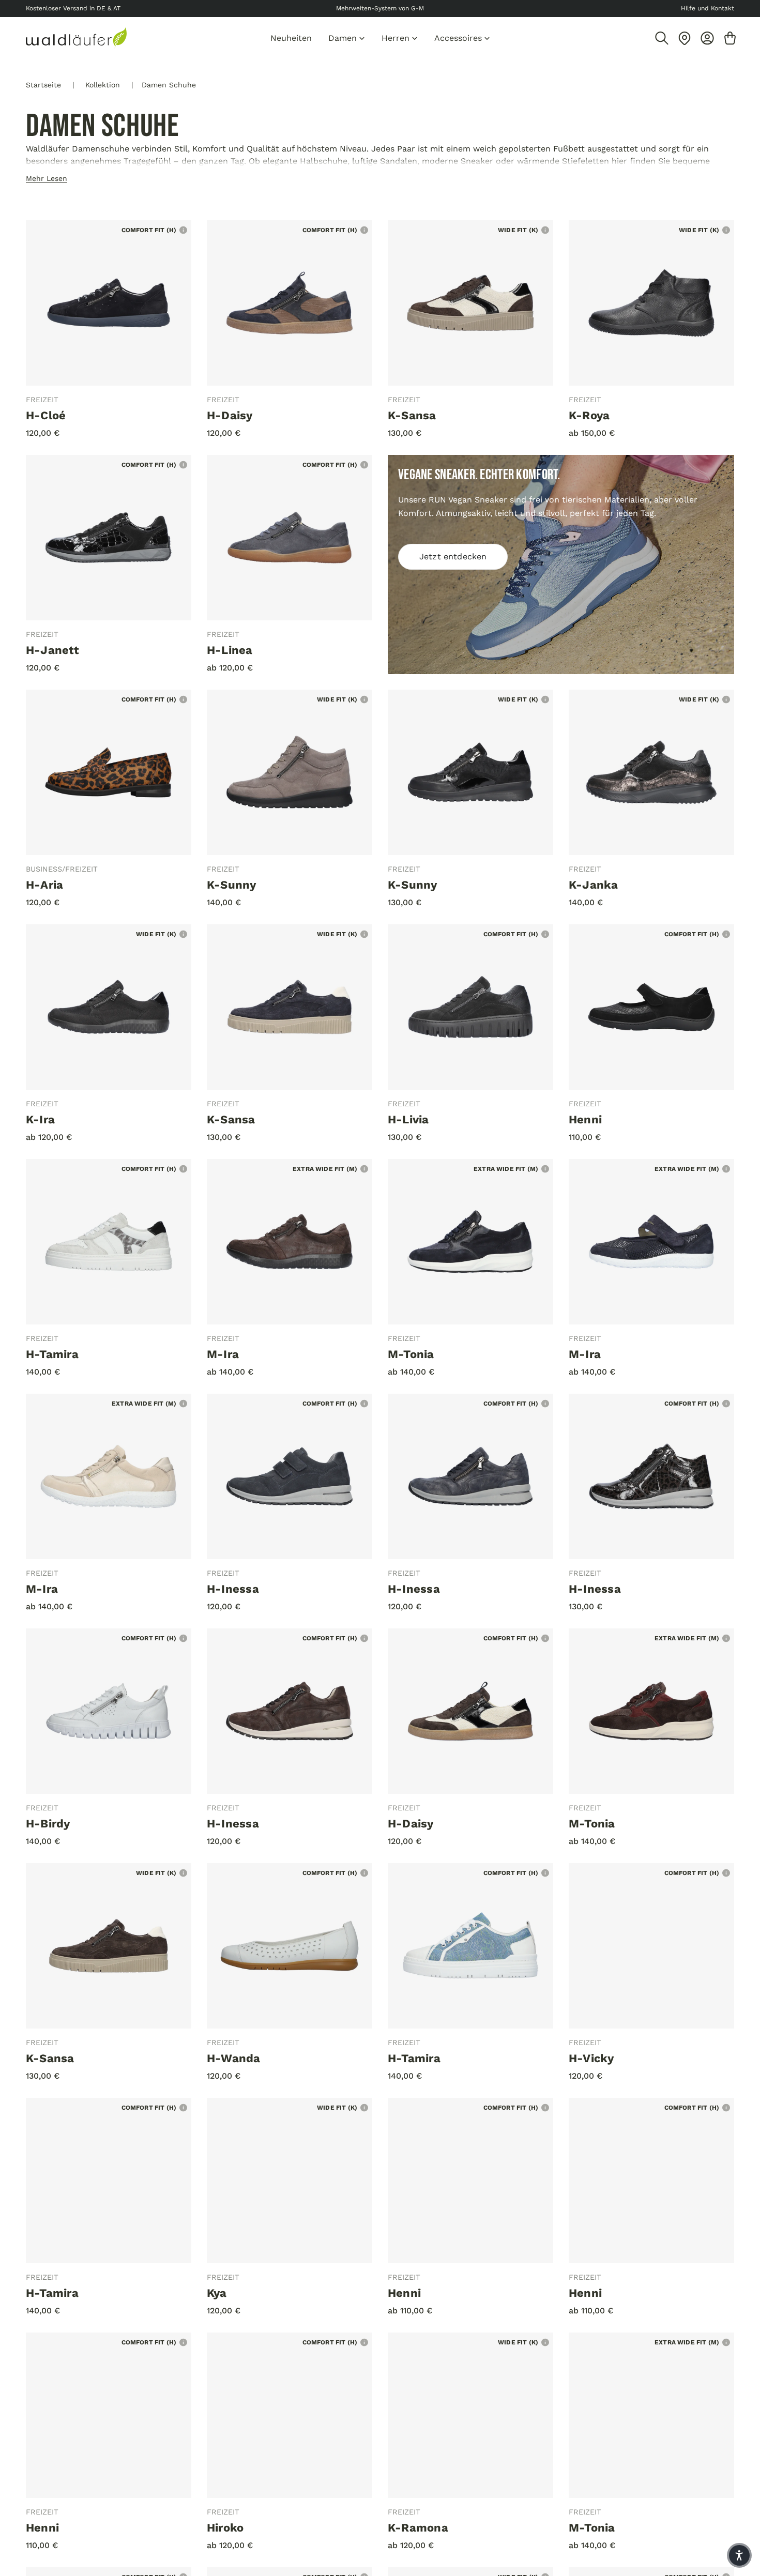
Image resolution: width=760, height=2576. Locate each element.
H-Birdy (48, 1824)
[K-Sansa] (470, 303)
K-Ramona (418, 2528)
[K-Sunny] (290, 772)
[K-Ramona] (470, 2415)
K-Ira (40, 1119)
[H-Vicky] (651, 1946)
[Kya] (290, 2181)
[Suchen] (662, 38)
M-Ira (223, 1354)
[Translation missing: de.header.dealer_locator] (685, 38)
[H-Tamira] (109, 1242)
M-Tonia (411, 1354)
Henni (585, 1119)
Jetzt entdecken (453, 557)
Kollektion (103, 85)
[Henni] (651, 1007)
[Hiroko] (290, 2415)
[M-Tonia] (470, 1242)
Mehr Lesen (47, 178)
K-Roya (589, 415)
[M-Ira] (290, 1242)
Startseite (43, 85)
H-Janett (52, 650)
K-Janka (594, 885)
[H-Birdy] (109, 1711)
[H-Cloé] (109, 303)
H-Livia (408, 1119)
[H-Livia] (470, 1007)
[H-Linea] (290, 538)
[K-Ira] (109, 1007)
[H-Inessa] (290, 1476)
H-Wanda (234, 2058)
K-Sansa (412, 415)
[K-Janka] (651, 772)
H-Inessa (233, 1589)
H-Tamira (52, 1354)
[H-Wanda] (290, 1946)
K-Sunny (232, 885)
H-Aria (44, 885)
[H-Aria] (109, 772)
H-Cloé (46, 415)
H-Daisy (230, 415)
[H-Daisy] (290, 303)
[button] (739, 2555)
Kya (217, 2293)
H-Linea (230, 650)
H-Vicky (591, 2058)
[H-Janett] (109, 538)
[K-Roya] (651, 303)
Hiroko (225, 2528)
